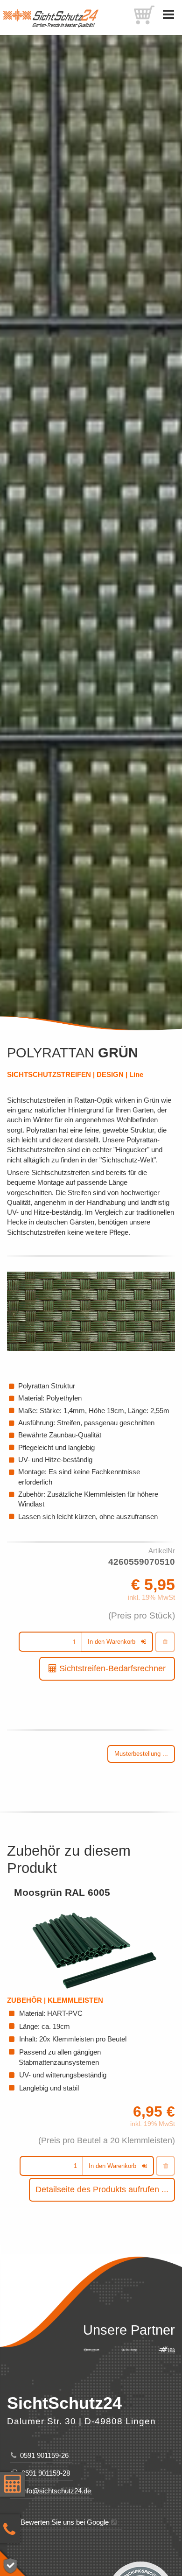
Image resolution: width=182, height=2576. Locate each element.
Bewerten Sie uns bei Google (63, 2522)
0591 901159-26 (42, 2455)
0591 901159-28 (44, 2473)
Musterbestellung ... (141, 1754)
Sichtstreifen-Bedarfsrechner (111, 1668)
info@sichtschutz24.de (54, 2491)
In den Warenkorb (112, 1642)
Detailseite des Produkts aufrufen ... (102, 2189)
